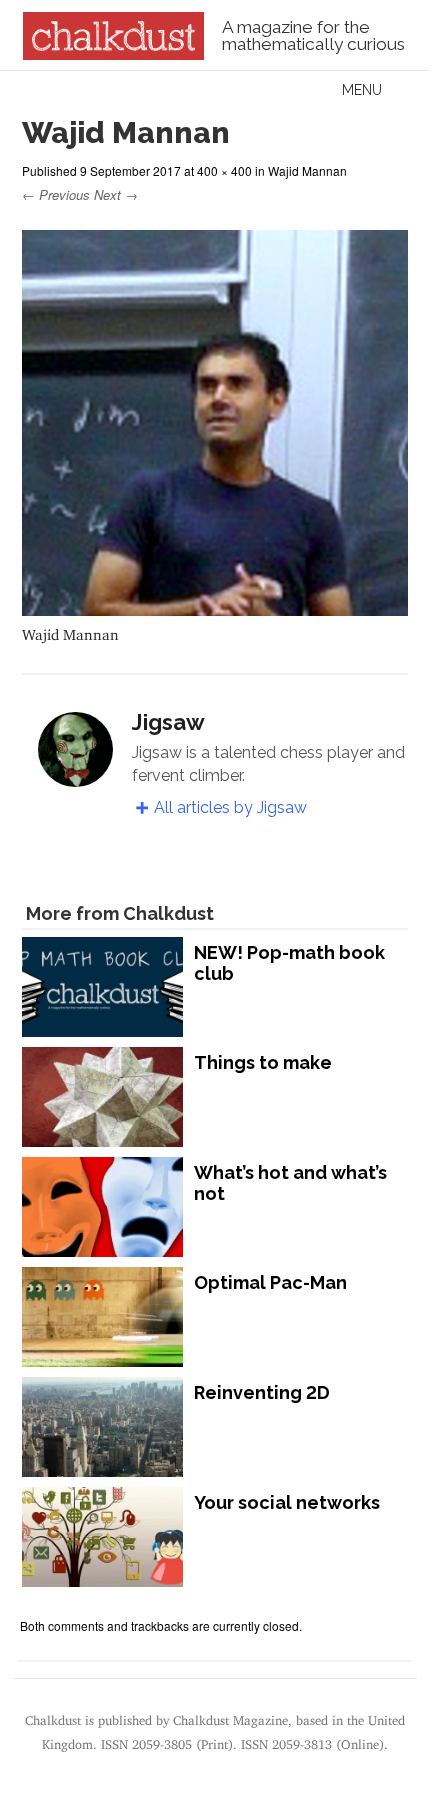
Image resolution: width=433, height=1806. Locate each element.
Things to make (263, 1062)
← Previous (56, 194)
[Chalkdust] (113, 54)
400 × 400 (224, 170)
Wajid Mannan (307, 170)
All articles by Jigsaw (230, 807)
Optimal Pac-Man (270, 1282)
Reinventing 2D (262, 1392)
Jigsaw (168, 722)
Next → (116, 194)
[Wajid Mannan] (215, 606)
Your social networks (287, 1502)
